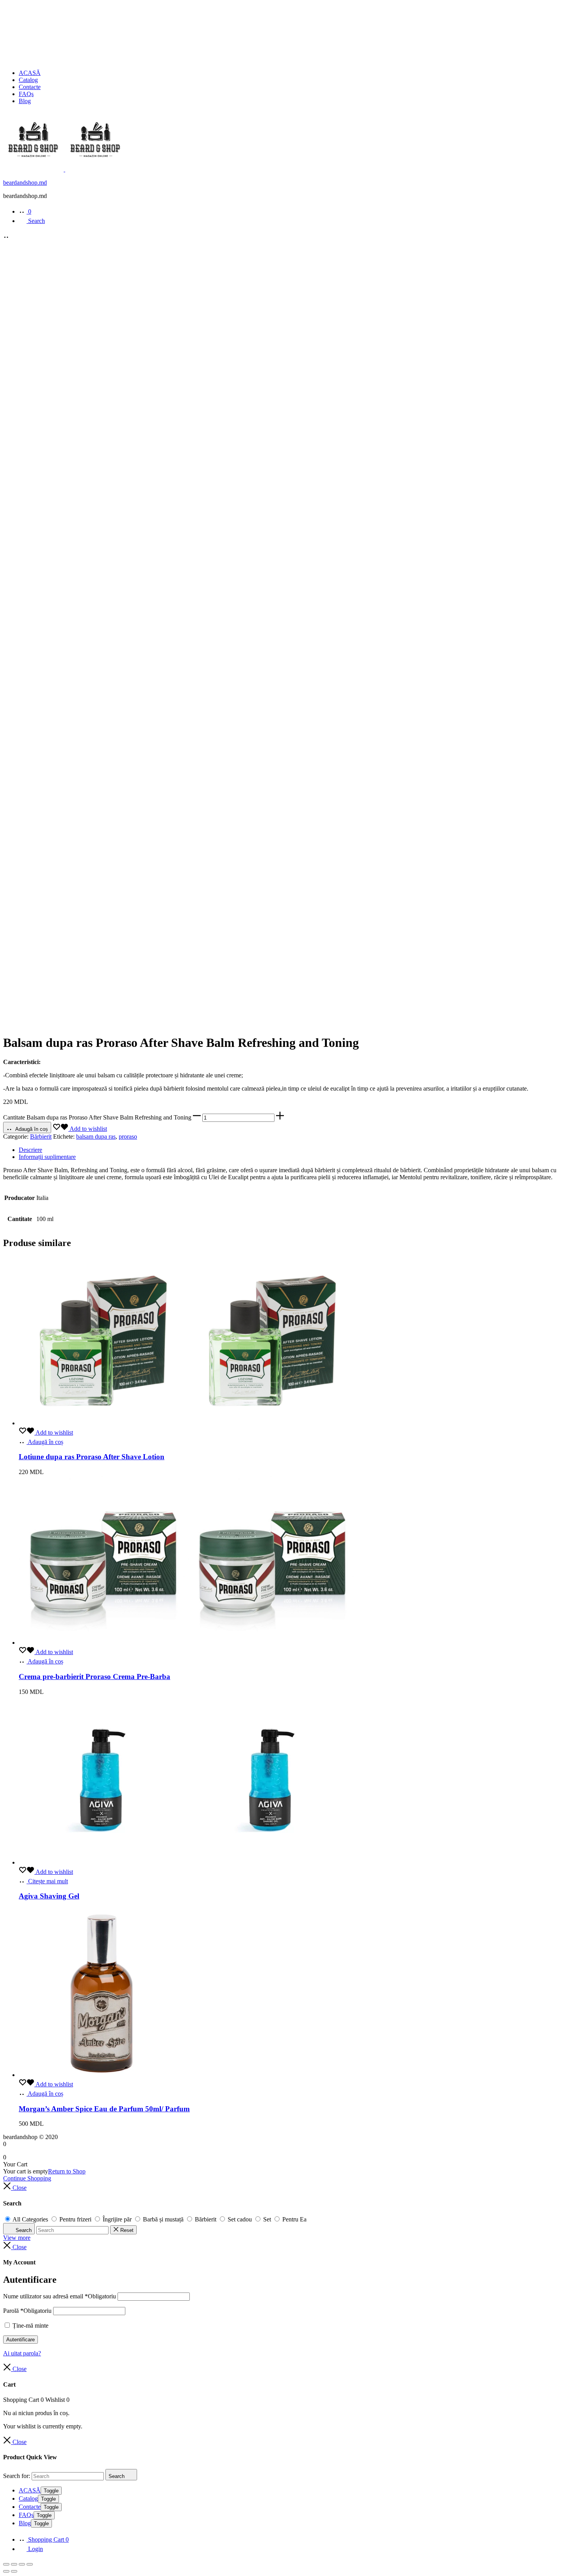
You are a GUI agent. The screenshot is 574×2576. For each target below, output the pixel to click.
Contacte (30, 87)
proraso (128, 1136)
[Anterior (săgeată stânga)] (6, 2571)
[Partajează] (22, 2564)
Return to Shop (67, 2171)
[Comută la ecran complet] (14, 2564)
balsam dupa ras (96, 1136)
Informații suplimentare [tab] (47, 1157)
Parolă (27, 2311)
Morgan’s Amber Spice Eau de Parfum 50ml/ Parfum (104, 2109)
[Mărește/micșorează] (6, 2564)
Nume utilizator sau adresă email (60, 2296)
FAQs (26, 94)
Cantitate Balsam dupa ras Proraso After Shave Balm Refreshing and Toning (97, 1117)
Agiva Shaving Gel (49, 1896)
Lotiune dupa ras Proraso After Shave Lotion (92, 1457)
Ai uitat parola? (22, 2353)
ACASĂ (30, 73)
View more (17, 2238)
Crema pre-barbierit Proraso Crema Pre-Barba (94, 1677)
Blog (25, 101)
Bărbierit (41, 1136)
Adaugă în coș (31, 1129)
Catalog (28, 80)
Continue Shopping (27, 2178)
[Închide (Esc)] (30, 2564)
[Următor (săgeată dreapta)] (14, 2571)
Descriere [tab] (30, 1150)
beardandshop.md (25, 183)
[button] (197, 1117)
